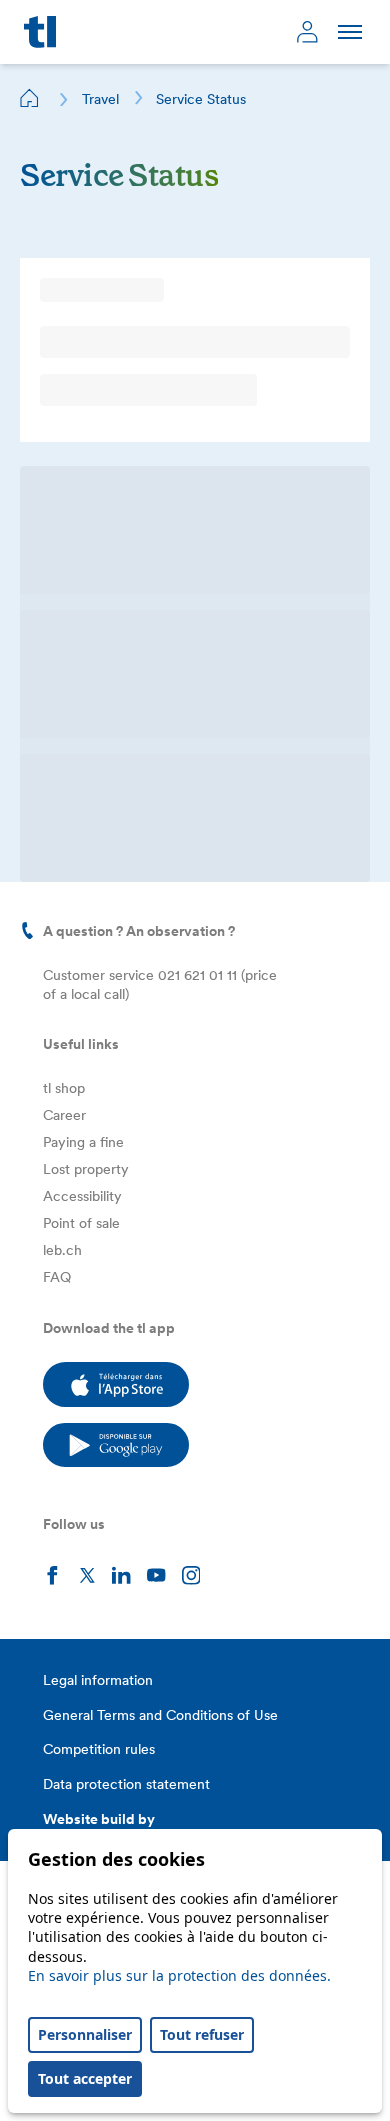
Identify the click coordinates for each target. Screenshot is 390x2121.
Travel (100, 99)
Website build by (99, 1819)
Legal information (98, 1680)
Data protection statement (126, 1784)
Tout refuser (202, 2034)
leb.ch (62, 1250)
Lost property (86, 1169)
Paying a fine (83, 1142)
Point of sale (81, 1223)
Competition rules (99, 1749)
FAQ (57, 1277)
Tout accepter (85, 2078)
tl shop (64, 1088)
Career (64, 1115)
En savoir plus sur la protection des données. (179, 1975)
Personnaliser (85, 2034)
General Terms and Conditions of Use (160, 1715)
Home (30, 98)
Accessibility (82, 1196)
